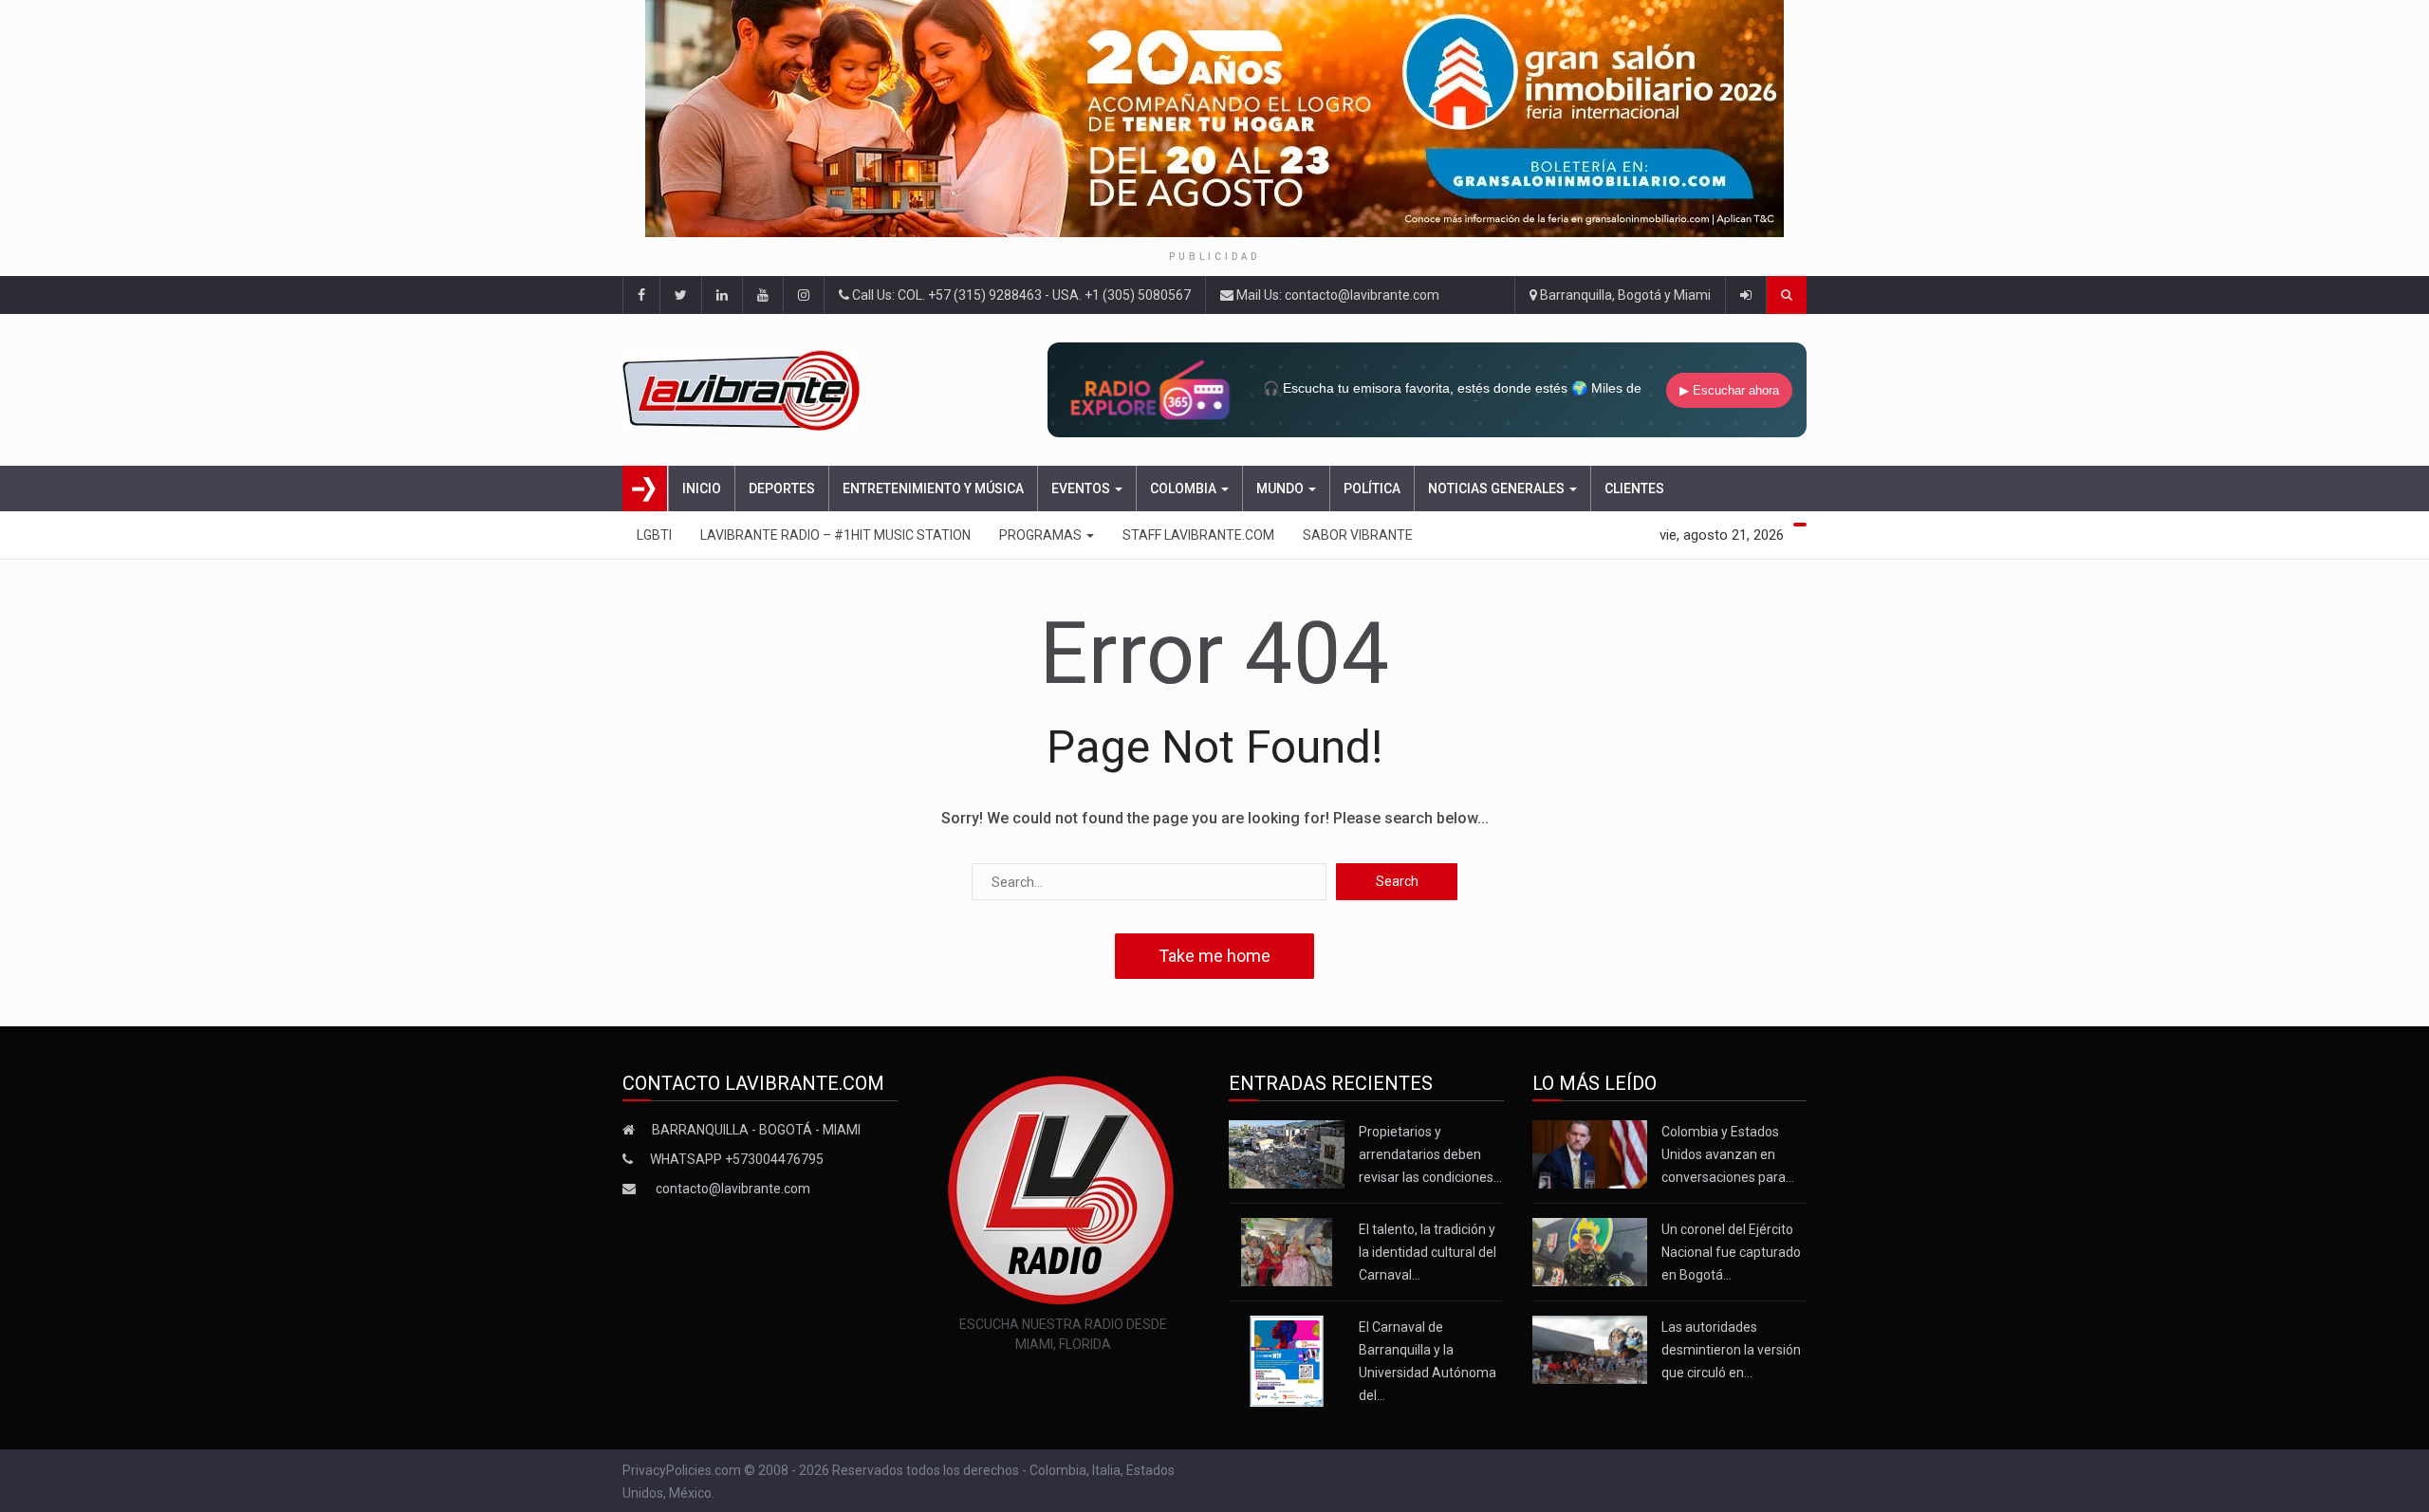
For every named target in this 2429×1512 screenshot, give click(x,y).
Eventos (1082, 489)
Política (1372, 489)
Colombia (1185, 489)
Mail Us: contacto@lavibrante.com (1336, 295)
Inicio (702, 489)
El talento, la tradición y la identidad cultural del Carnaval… (1428, 1252)
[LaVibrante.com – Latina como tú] (763, 390)
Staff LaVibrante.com (1198, 535)
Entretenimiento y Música (933, 489)
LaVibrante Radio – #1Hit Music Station (835, 535)
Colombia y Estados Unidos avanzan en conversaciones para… (1728, 1154)
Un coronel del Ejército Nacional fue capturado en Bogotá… (1731, 1252)
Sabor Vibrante (1358, 535)
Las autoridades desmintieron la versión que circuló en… (1731, 1350)
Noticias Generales (1498, 489)
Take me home (1214, 956)
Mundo (1281, 489)
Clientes (1634, 489)
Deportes (782, 489)
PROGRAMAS (1042, 535)
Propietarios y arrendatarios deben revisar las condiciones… (1430, 1154)
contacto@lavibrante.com (733, 1189)
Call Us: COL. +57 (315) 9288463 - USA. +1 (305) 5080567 (1020, 295)
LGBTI (654, 535)
